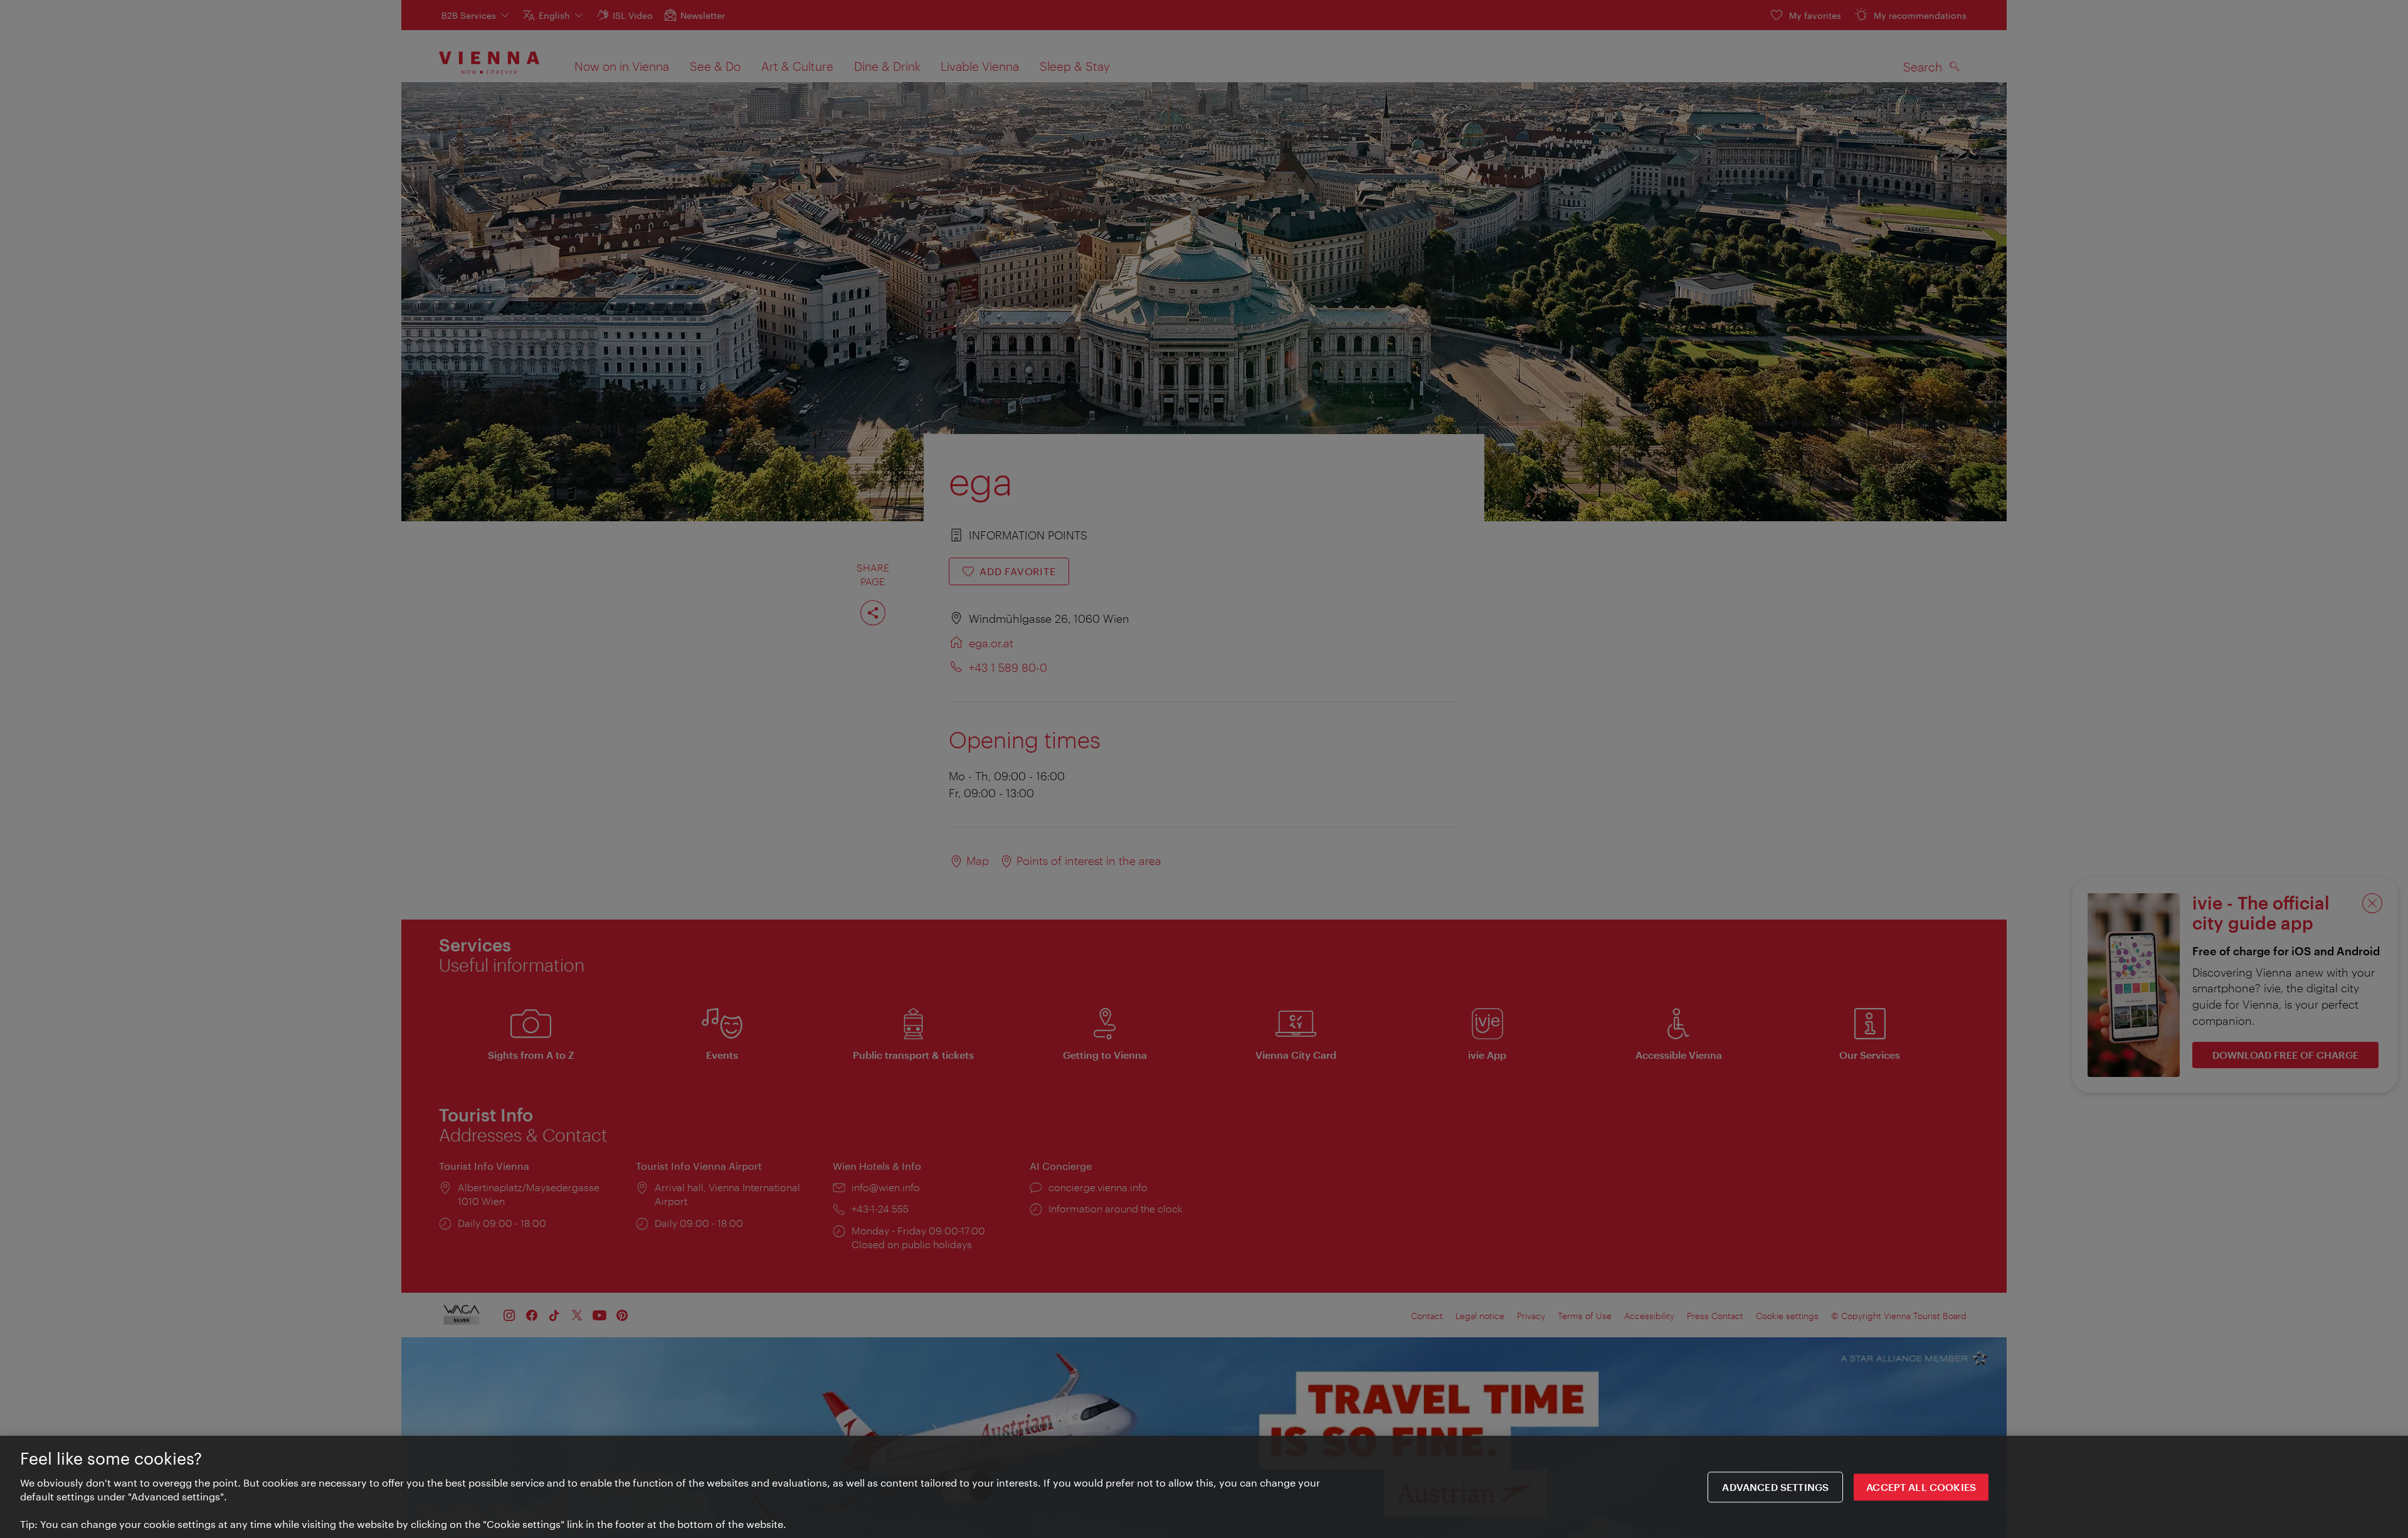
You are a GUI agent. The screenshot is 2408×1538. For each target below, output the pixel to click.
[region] (1204, 1487)
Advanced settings (1775, 1487)
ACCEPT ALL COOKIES (1921, 1487)
